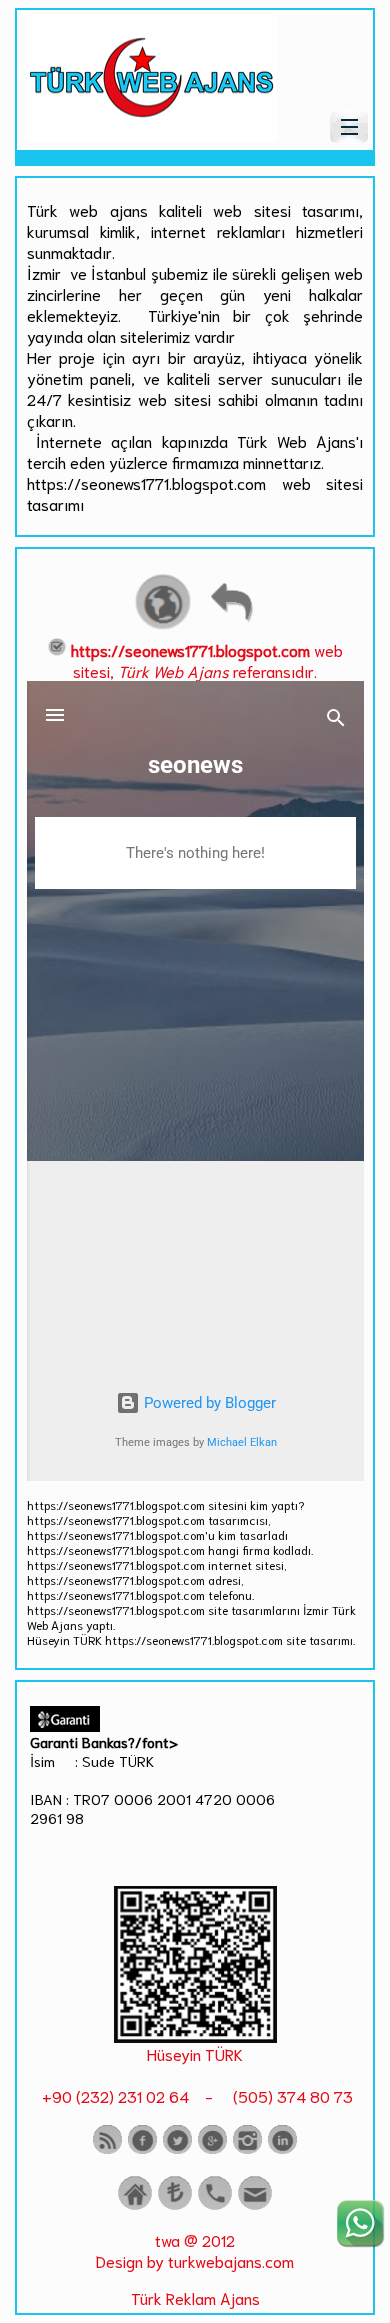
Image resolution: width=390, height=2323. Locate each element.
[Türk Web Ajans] (152, 134)
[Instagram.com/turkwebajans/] (247, 2149)
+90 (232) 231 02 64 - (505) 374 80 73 (195, 2095)
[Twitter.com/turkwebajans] (177, 2149)
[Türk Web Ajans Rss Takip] (107, 2149)
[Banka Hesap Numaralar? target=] (175, 2205)
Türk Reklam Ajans (195, 2297)
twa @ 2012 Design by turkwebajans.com (195, 2250)
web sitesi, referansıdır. (207, 660)
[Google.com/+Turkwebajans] (212, 2149)
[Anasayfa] (135, 2205)
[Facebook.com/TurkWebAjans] (142, 2149)
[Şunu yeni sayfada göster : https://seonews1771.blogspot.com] (163, 626)
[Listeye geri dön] (231, 626)
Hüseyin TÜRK (195, 2053)
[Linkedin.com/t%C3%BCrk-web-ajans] (282, 2149)
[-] (195, 2035)
